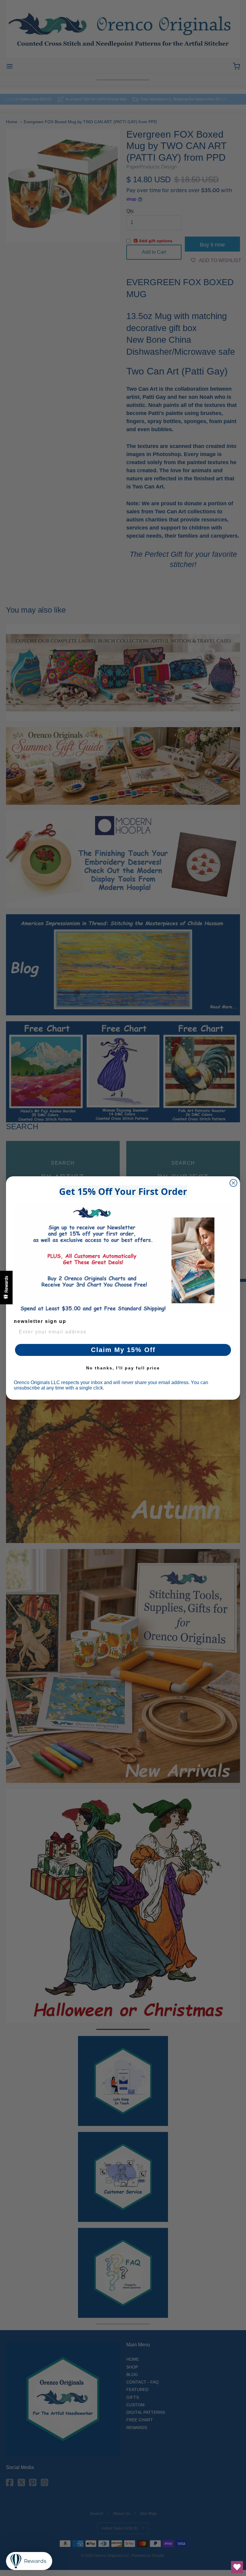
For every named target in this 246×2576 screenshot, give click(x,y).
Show (6, 1288)
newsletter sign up (40, 1321)
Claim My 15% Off (123, 1350)
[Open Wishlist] (237, 2567)
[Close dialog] (233, 1183)
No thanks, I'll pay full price (123, 1368)
